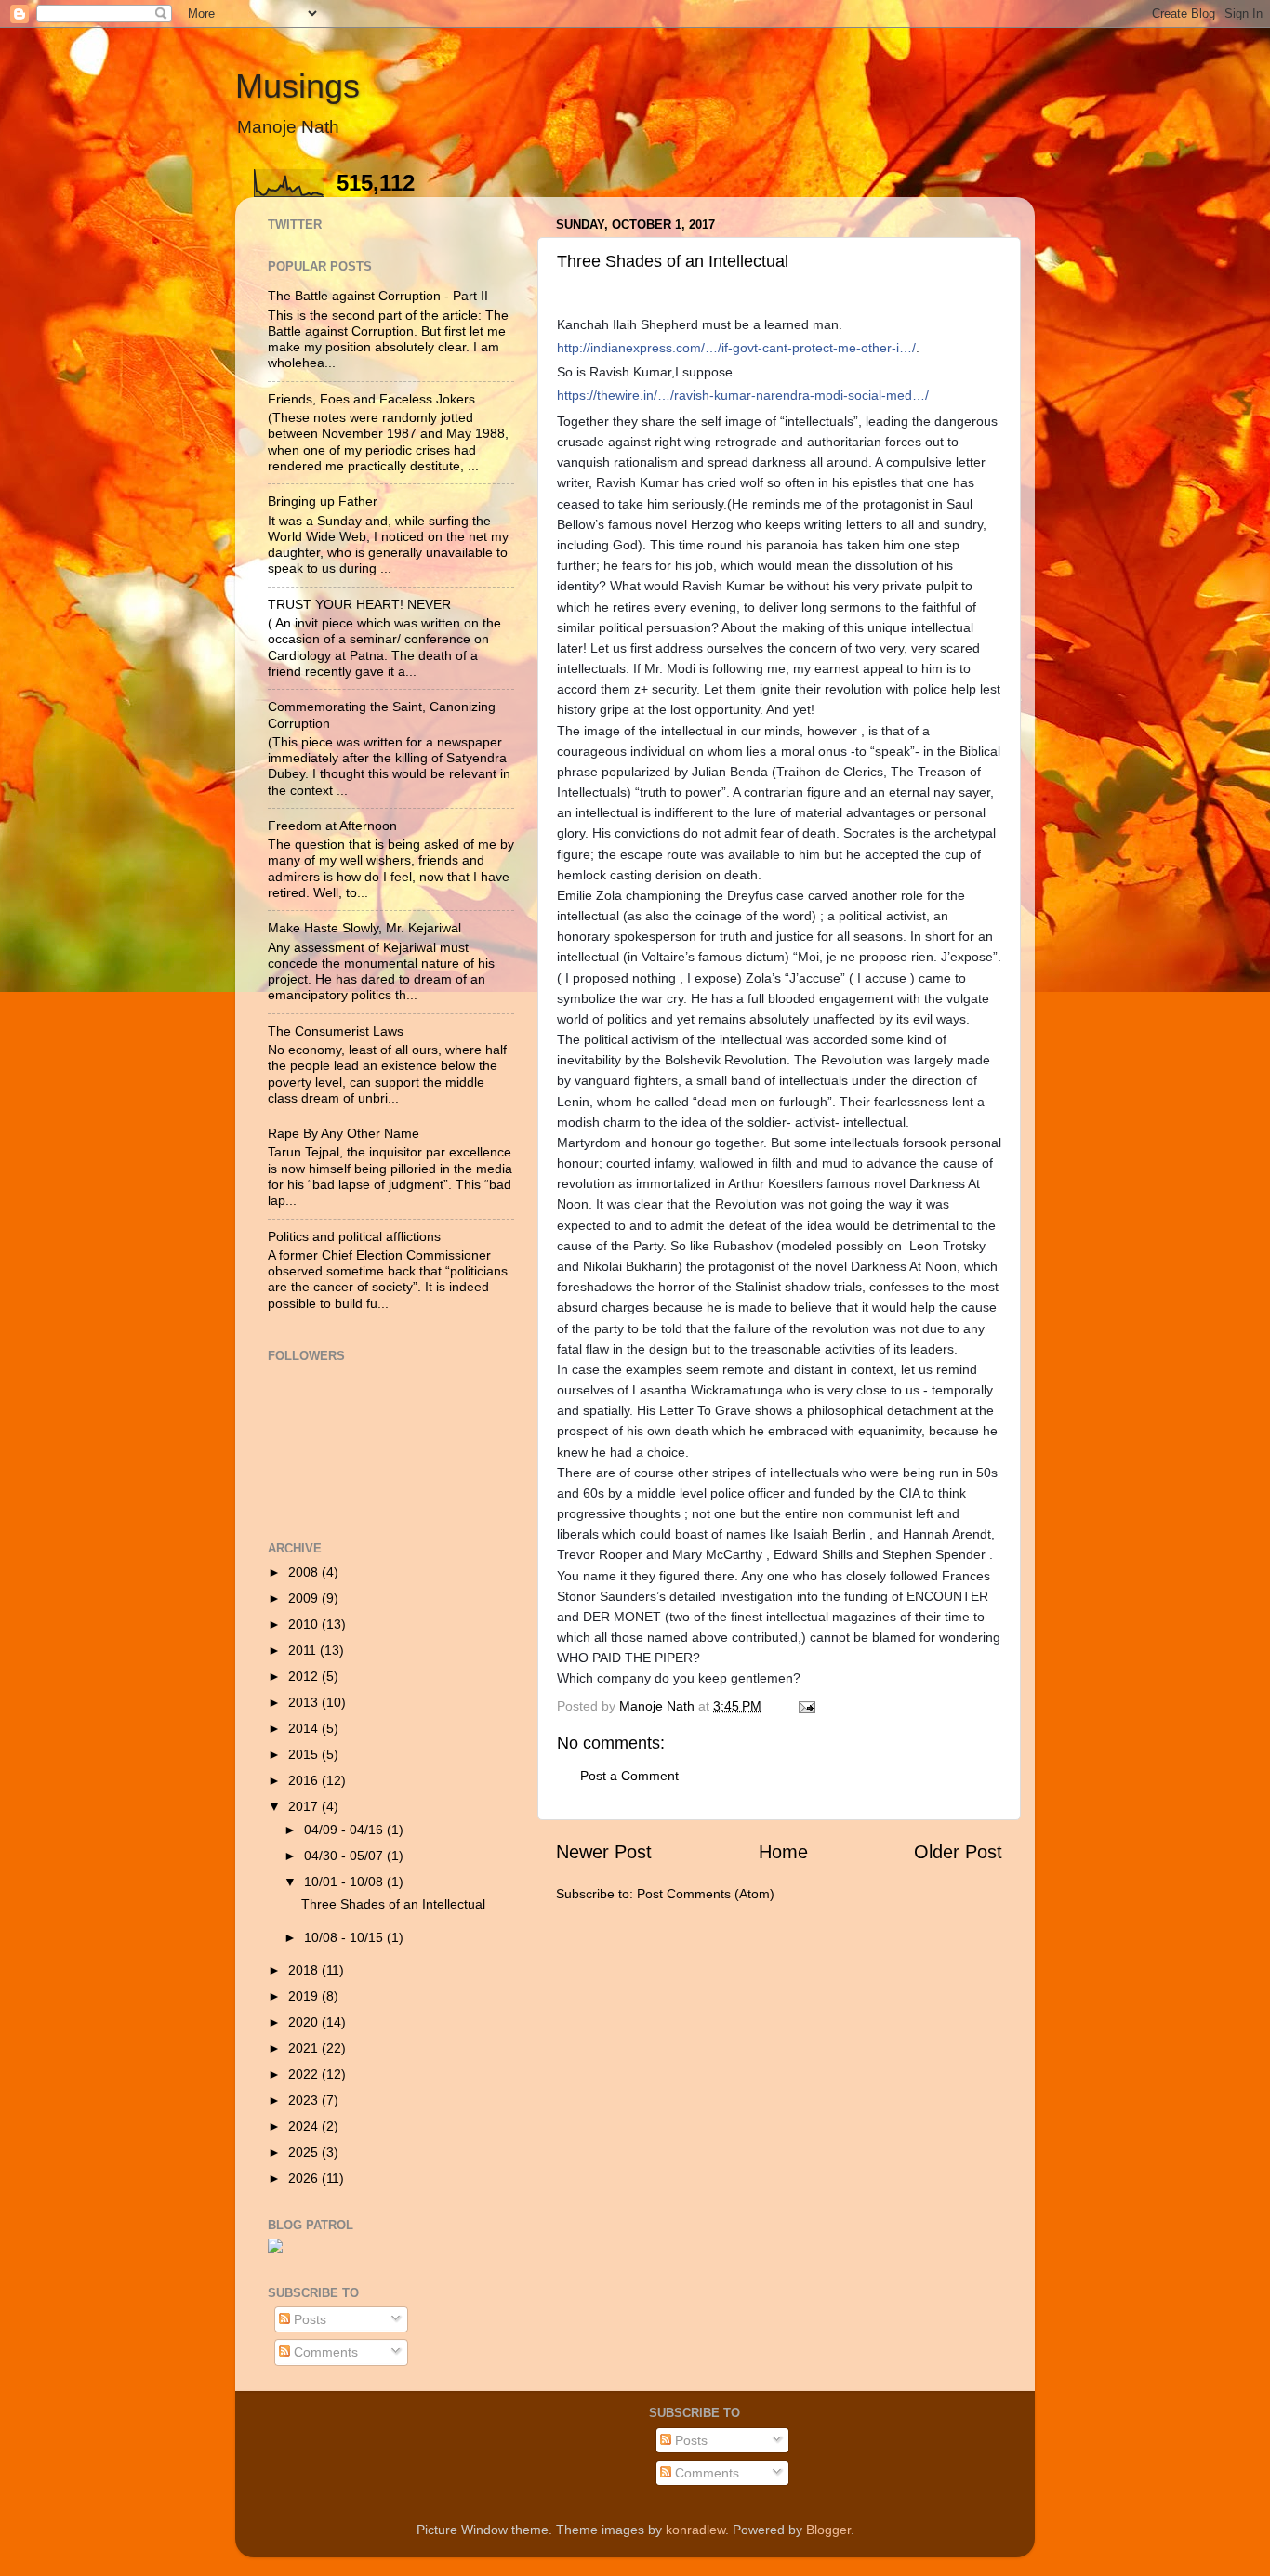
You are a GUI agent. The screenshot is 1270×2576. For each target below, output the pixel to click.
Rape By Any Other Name (344, 1133)
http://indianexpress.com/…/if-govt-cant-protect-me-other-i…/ (736, 348)
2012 (305, 1676)
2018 (305, 1970)
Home (783, 1852)
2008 (305, 1572)
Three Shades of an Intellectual (393, 1904)
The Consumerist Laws (336, 1031)
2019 (305, 1996)
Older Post (958, 1852)
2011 (304, 1650)
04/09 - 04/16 (345, 1830)
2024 (305, 2126)
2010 (305, 1624)
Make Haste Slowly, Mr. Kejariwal (364, 928)
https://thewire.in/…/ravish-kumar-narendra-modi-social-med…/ (743, 395)
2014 (305, 1728)
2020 (305, 2022)
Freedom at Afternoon (332, 826)
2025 (305, 2152)
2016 (305, 1780)
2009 (305, 1598)
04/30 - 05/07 (345, 1856)
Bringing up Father (323, 501)
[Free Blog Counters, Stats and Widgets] (275, 2249)
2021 (305, 2048)
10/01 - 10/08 (345, 1882)
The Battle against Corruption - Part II (378, 296)
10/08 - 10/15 (345, 1937)
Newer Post (604, 1852)
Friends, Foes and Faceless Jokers (371, 399)
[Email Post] (806, 1706)
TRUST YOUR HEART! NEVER (359, 604)
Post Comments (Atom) (706, 1894)
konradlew (695, 2530)
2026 (305, 2178)
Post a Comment (629, 1776)
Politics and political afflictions (354, 1236)
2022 (305, 2074)
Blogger (828, 2530)
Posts (308, 2319)
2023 (305, 2100)
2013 (305, 1702)
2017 (305, 1806)
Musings (298, 86)
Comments (324, 2352)
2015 (305, 1754)
